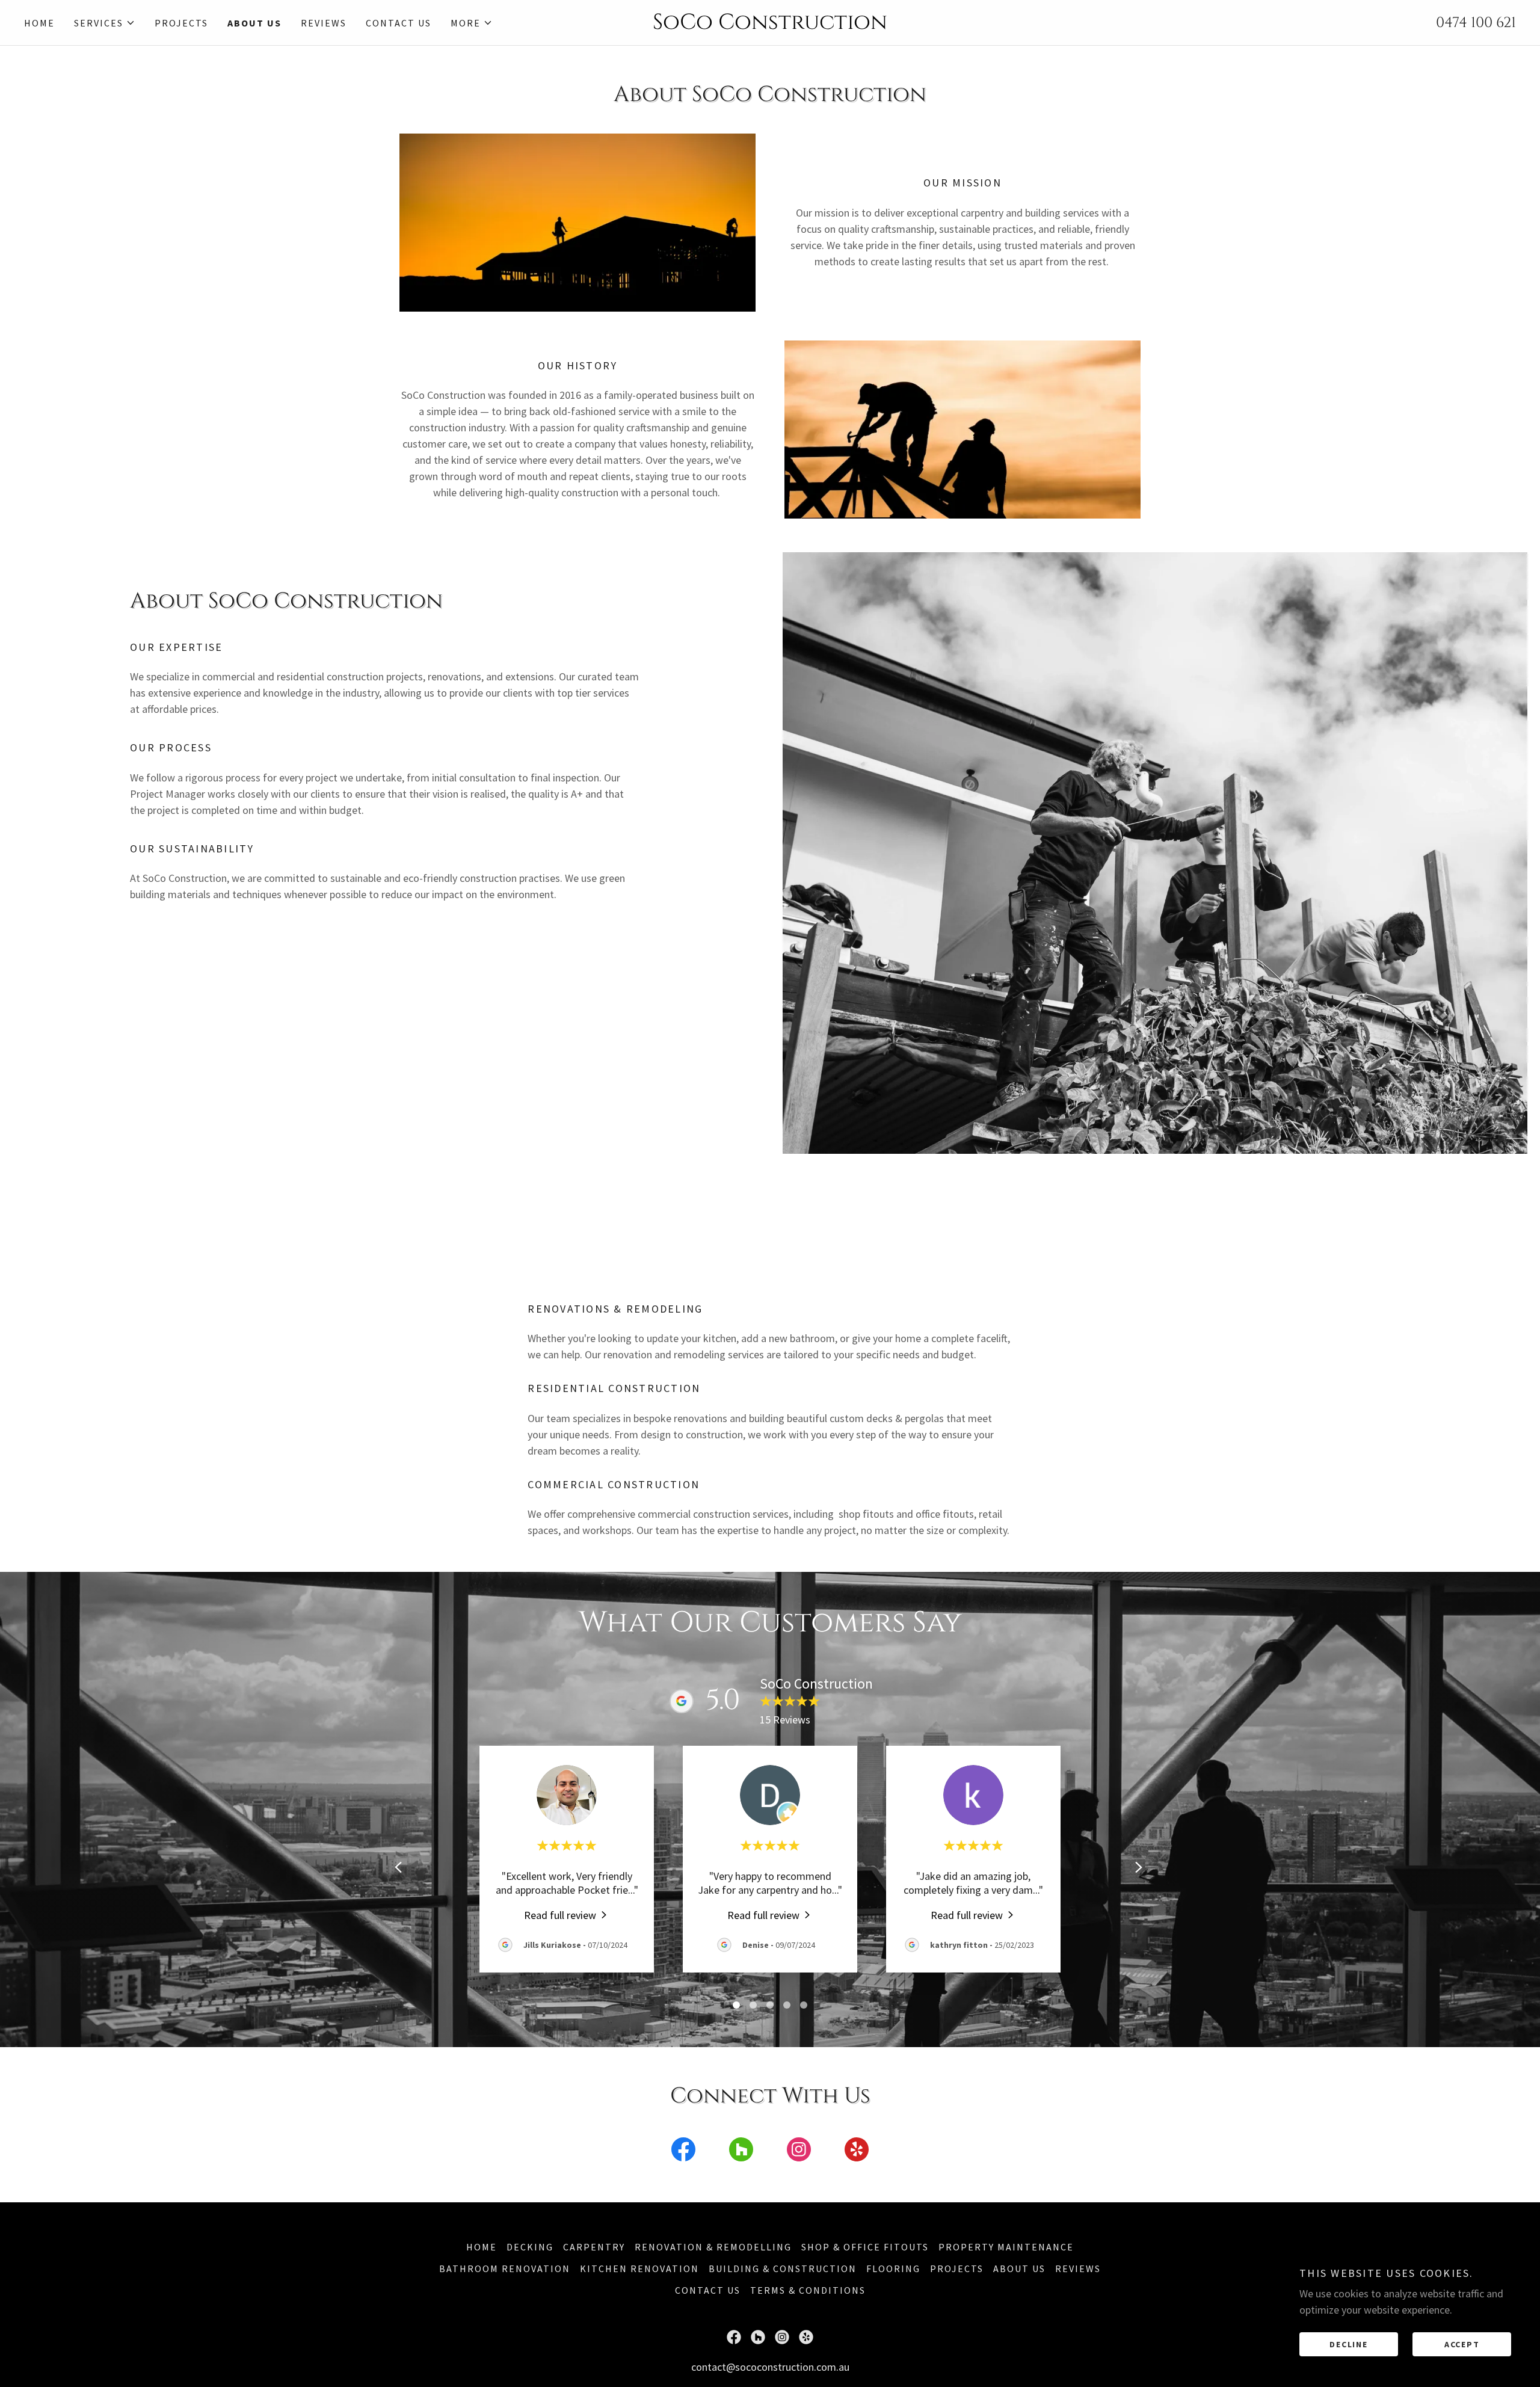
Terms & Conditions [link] (808, 2290)
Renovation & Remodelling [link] (713, 2247)
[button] (105, 23)
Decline (1348, 2344)
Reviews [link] (324, 23)
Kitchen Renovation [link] (639, 2268)
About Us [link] (254, 23)
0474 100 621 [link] (1476, 23)
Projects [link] (181, 23)
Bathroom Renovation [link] (505, 2268)
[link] (770, 25)
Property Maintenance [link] (1006, 2247)
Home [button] (482, 2247)
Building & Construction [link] (783, 2268)
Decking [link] (530, 2247)
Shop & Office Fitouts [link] (865, 2247)
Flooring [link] (893, 2268)
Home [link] (39, 23)
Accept (1462, 2344)
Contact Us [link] (399, 23)
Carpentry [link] (594, 2247)
